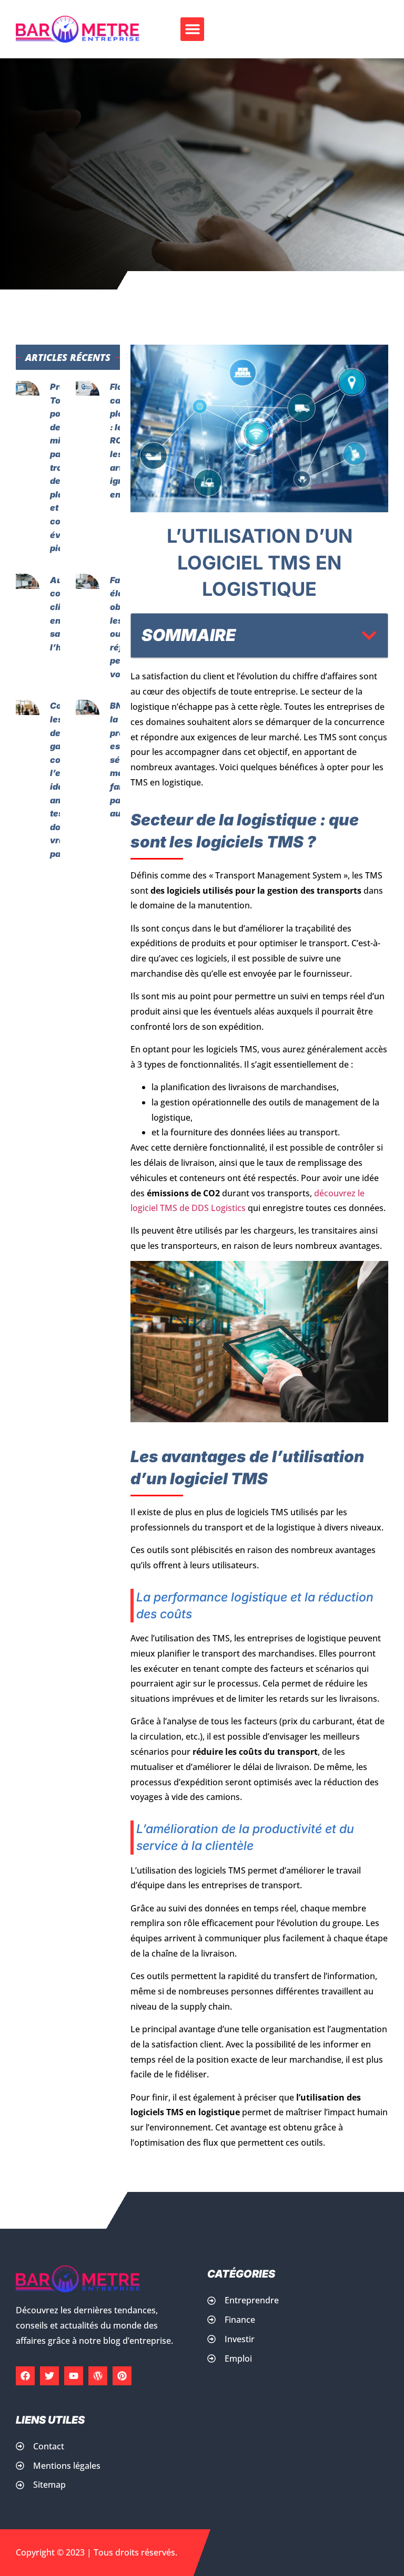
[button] (192, 29)
